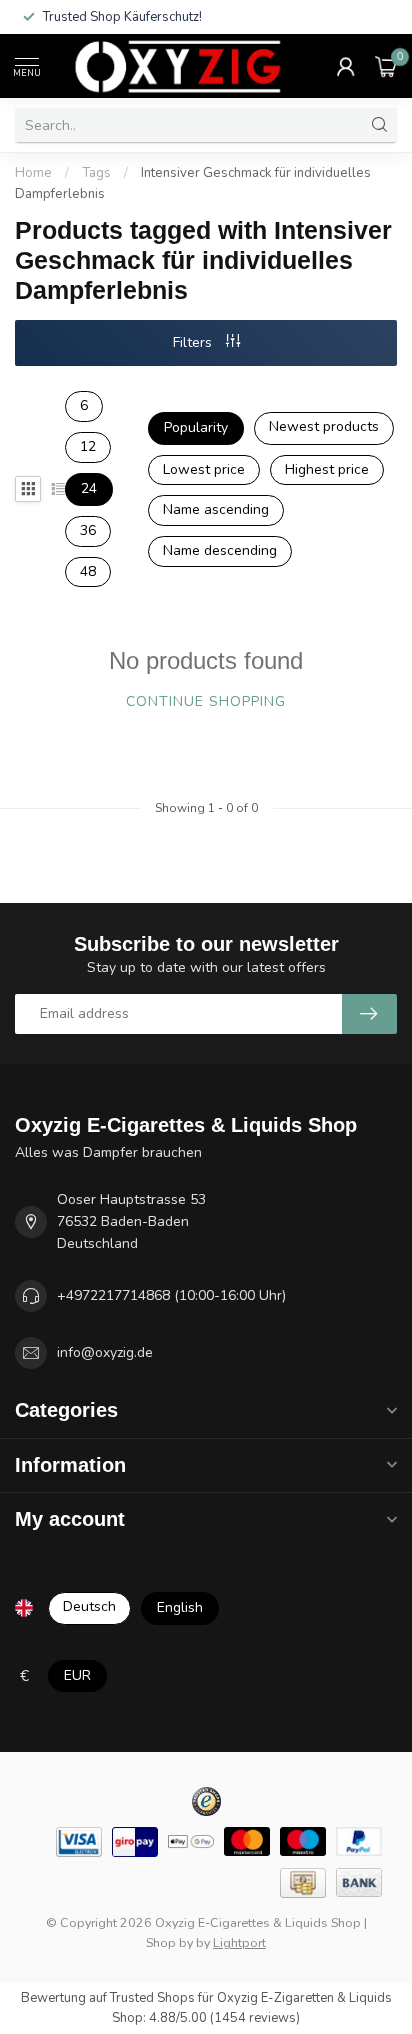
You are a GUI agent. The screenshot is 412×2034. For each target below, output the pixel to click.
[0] (386, 66)
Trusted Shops (152, 1998)
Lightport (239, 1942)
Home (33, 173)
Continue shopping (206, 701)
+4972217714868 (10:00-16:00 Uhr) (171, 1295)
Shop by (169, 1942)
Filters (194, 342)
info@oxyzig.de (105, 1352)
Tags (96, 173)
